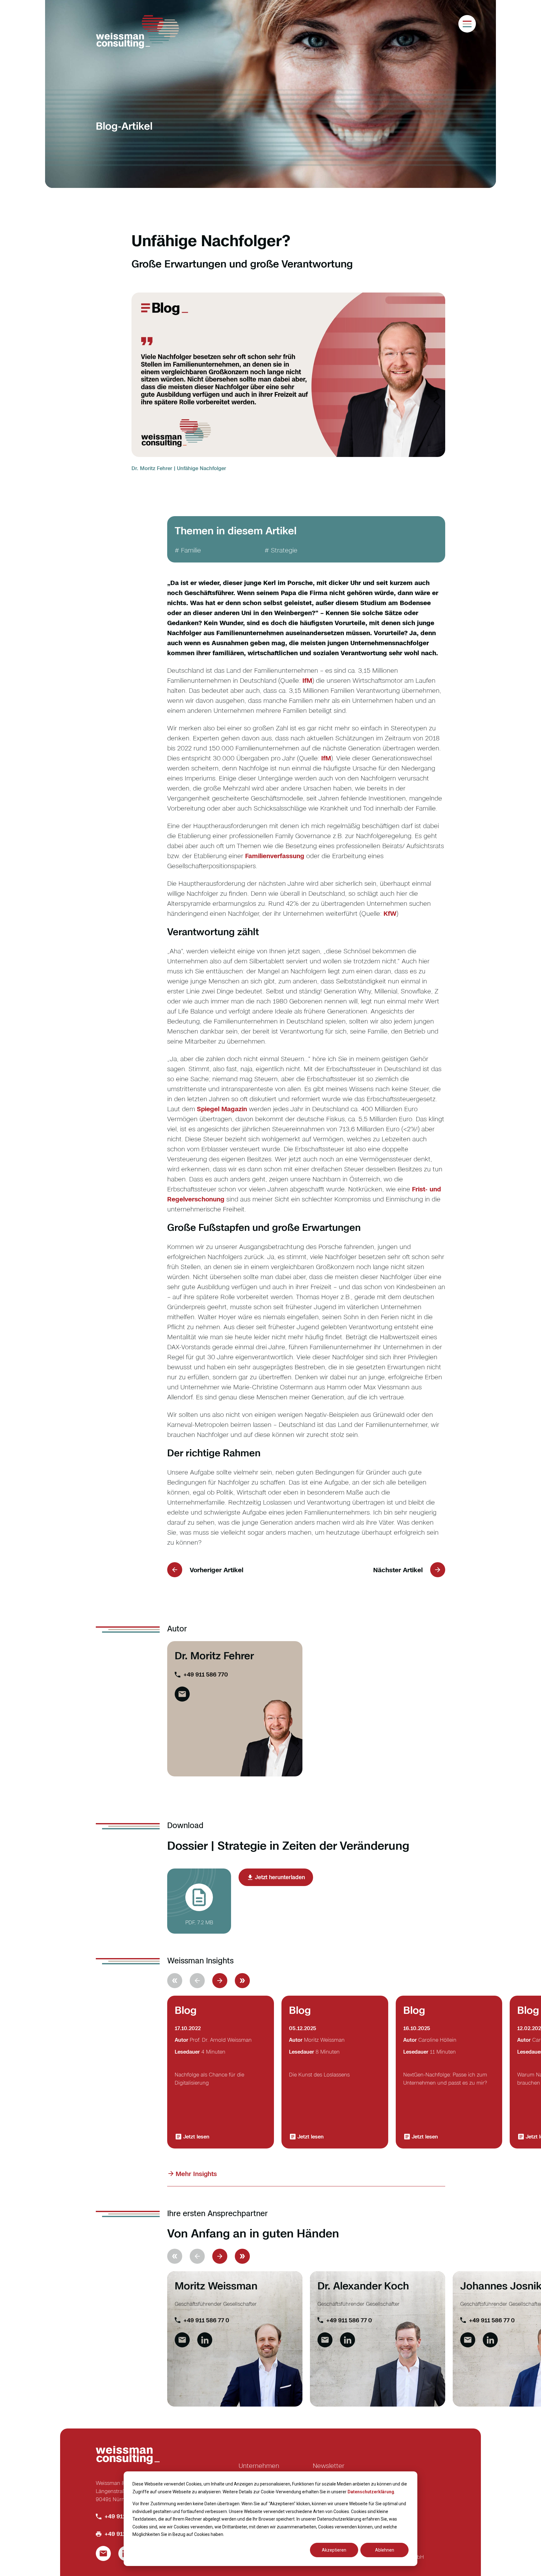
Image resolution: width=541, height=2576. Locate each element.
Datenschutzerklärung (371, 2492)
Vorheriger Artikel (216, 1570)
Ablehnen (385, 2550)
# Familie (188, 550)
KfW (390, 913)
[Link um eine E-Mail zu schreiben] (182, 2340)
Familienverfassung (275, 856)
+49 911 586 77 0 (206, 2320)
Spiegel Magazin (222, 1109)
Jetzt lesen (196, 2137)
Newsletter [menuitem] (329, 2465)
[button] (220, 1981)
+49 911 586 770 (206, 1674)
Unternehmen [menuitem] (259, 2465)
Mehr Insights (196, 2174)
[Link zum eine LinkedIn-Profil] (205, 2340)
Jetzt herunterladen (280, 1877)
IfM (307, 680)
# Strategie (281, 550)
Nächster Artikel (398, 1570)
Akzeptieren (334, 2550)
